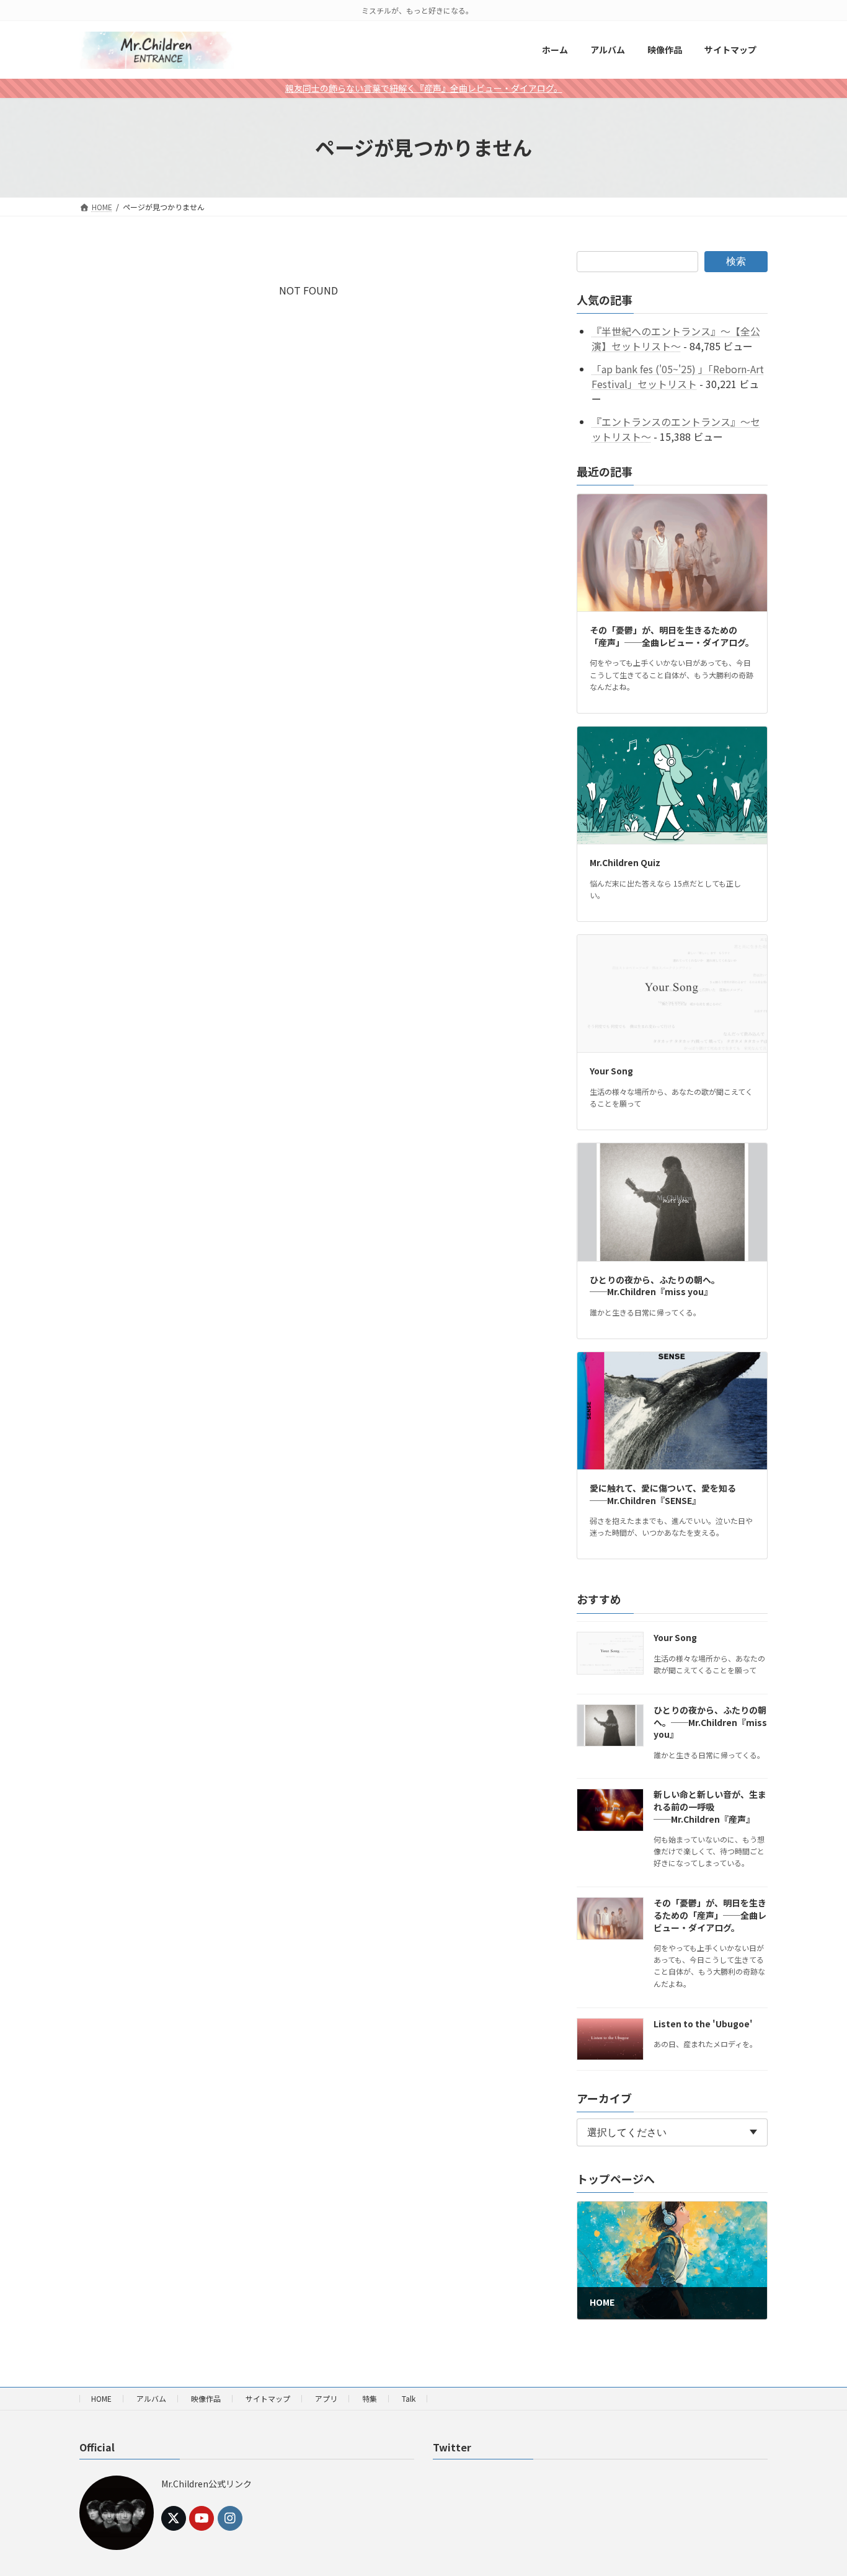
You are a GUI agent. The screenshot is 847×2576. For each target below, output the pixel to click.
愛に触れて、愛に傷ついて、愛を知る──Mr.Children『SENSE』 (663, 1494)
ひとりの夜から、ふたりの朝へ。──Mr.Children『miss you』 (655, 1285)
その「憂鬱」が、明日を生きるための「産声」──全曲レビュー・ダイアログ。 (672, 636)
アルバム (151, 2398)
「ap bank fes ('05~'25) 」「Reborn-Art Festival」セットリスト (678, 376)
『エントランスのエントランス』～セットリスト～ (676, 429)
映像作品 (206, 2398)
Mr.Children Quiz (625, 862)
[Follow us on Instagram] (230, 2518)
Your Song (611, 1071)
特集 (370, 2398)
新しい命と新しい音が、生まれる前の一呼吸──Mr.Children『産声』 (710, 1806)
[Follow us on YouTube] (202, 2518)
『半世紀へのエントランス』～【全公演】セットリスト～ (676, 339)
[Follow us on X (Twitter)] (174, 2518)
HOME (101, 2398)
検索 (736, 261)
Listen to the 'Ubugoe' (703, 2023)
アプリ (326, 2398)
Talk (409, 2398)
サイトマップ (268, 2398)
